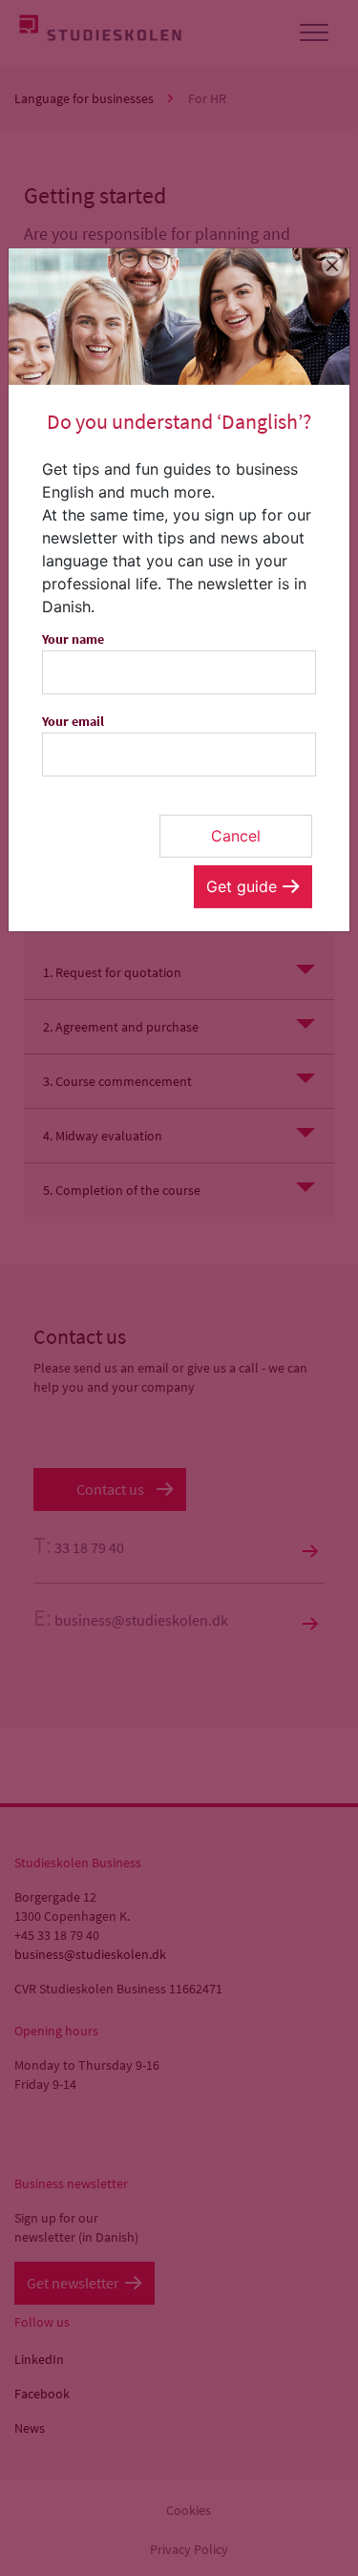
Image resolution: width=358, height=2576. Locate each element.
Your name (73, 639)
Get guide (242, 886)
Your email (73, 721)
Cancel (236, 836)
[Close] (333, 265)
